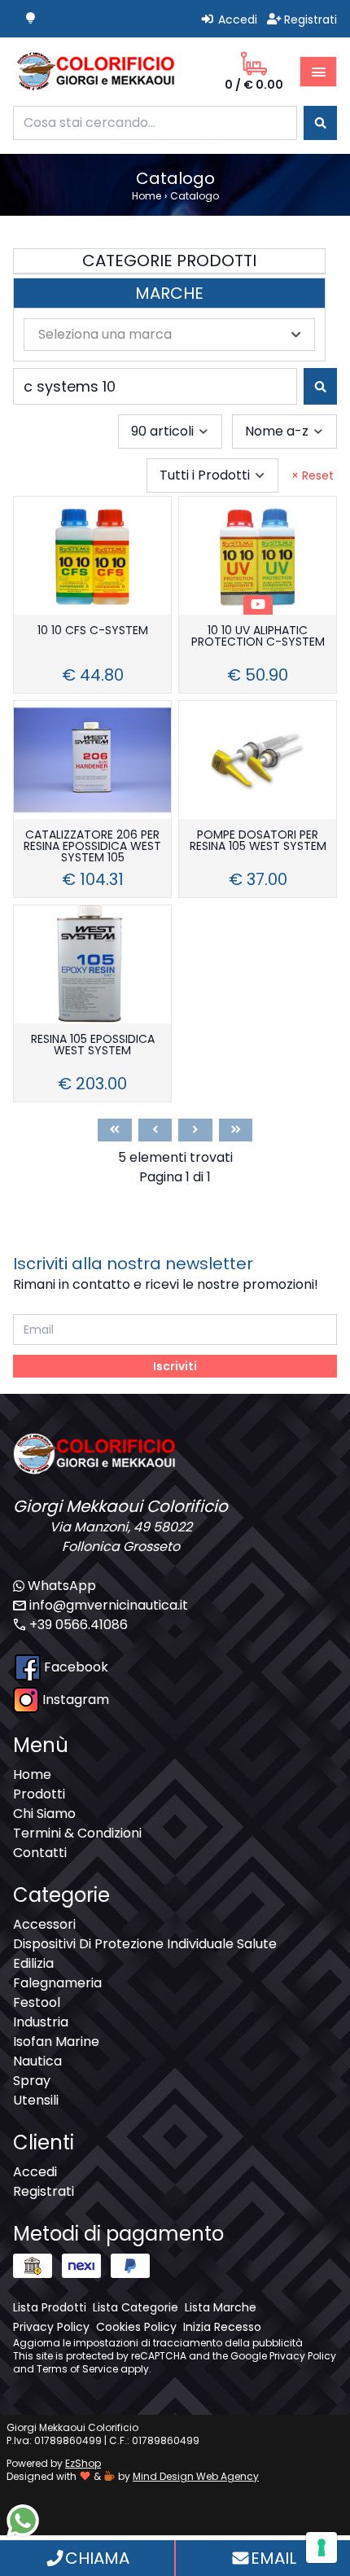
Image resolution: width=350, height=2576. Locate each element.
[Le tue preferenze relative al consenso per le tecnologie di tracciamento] (322, 2548)
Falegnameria (57, 1983)
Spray (32, 2081)
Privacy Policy (303, 2356)
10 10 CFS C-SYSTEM (93, 631)
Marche (169, 293)
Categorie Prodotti (169, 261)
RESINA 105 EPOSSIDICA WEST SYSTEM (93, 1046)
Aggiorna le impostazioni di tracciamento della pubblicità (158, 2343)
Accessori (44, 1924)
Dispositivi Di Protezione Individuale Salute (145, 1944)
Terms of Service (77, 2369)
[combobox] (155, 123)
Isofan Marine (56, 2042)
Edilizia (33, 1963)
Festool (37, 2002)
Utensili (36, 2100)
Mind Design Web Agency (196, 2476)
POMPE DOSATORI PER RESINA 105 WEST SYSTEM (258, 841)
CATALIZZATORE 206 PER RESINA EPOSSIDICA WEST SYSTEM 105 (92, 847)
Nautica (37, 2061)
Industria (41, 2022)
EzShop (83, 2463)
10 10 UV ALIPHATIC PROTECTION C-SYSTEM (258, 637)
